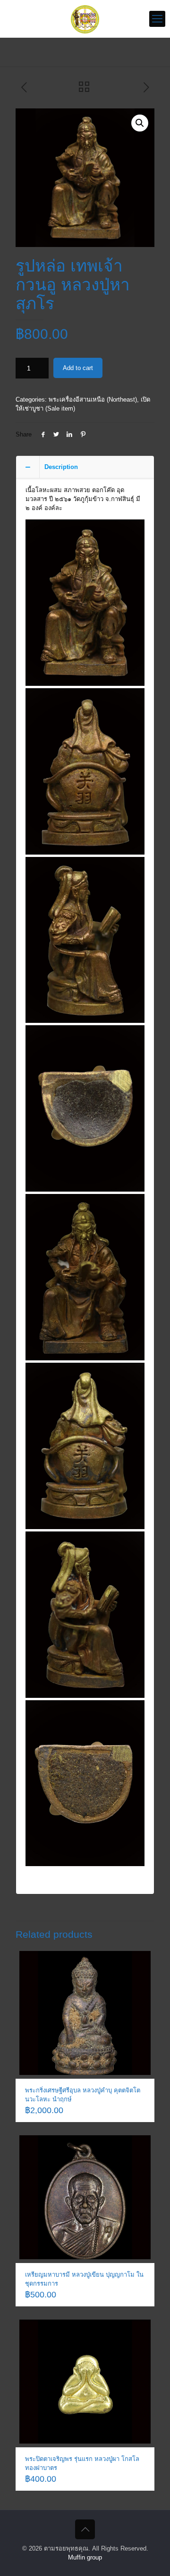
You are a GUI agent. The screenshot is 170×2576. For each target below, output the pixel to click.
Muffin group (85, 2557)
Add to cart (78, 368)
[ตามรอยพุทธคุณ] (85, 19)
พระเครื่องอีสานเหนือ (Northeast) (93, 399)
